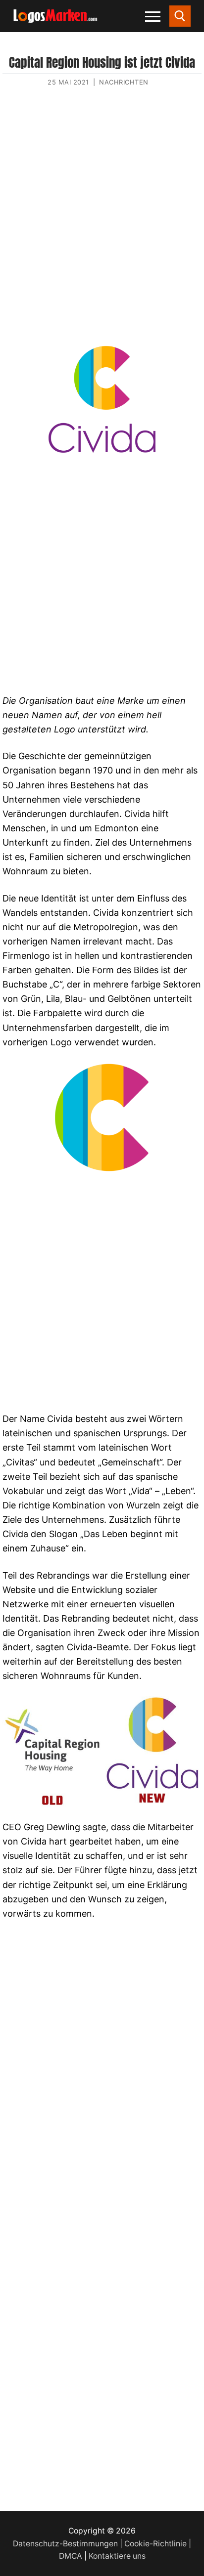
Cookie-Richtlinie (155, 2544)
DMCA (71, 2556)
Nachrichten (124, 82)
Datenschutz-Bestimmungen (65, 2544)
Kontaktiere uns (117, 2556)
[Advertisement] (102, 224)
